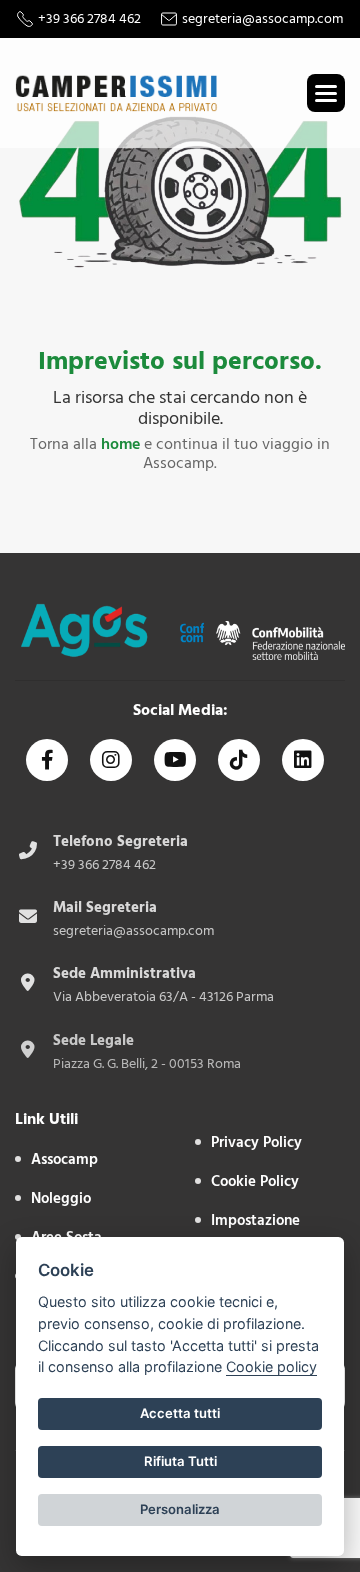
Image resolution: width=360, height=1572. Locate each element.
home (120, 444)
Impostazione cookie (255, 1233)
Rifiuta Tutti (180, 1461)
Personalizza (180, 1509)
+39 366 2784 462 (89, 19)
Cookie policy (271, 1366)
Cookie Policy (255, 1181)
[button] (326, 93)
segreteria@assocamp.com (262, 19)
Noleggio (61, 1198)
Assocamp (64, 1159)
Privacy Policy (256, 1142)
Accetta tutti (180, 1413)
